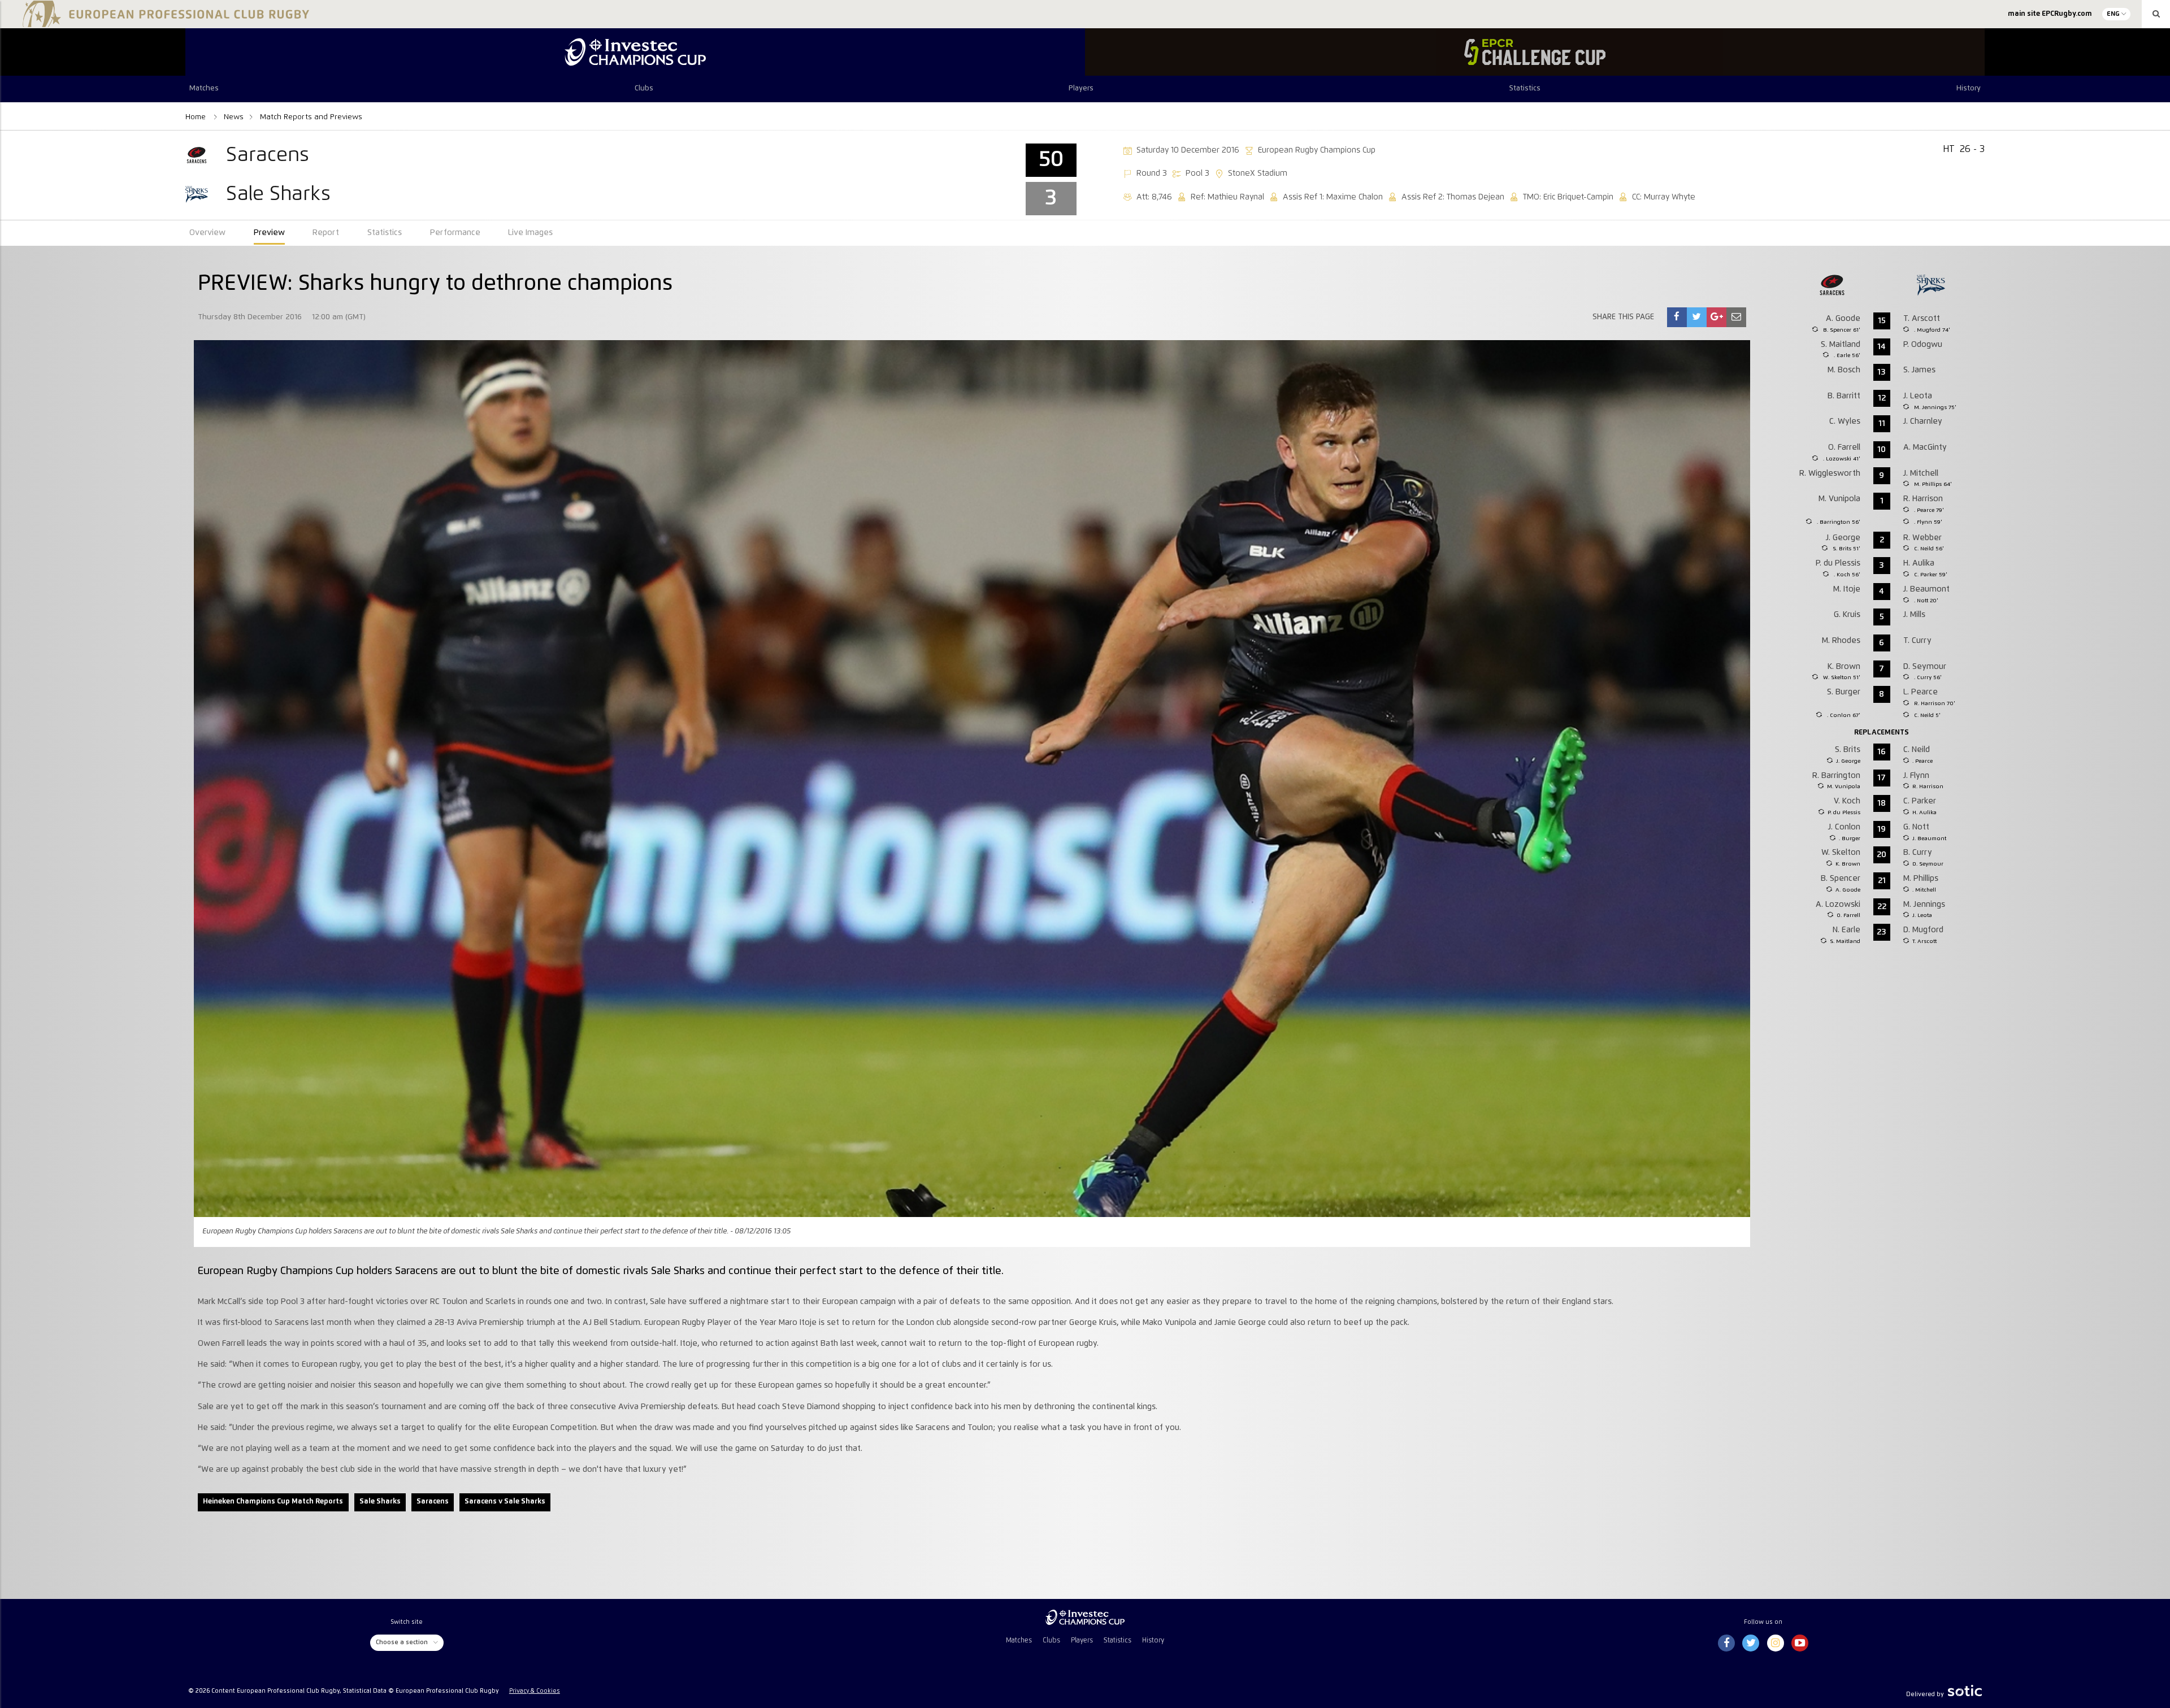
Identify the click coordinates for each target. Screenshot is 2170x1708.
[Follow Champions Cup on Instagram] (1776, 1644)
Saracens (433, 1501)
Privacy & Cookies (535, 1691)
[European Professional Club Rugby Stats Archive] (164, 23)
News (234, 117)
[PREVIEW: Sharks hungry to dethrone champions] (1677, 317)
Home (197, 117)
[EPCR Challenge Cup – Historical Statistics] (1535, 52)
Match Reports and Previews (311, 117)
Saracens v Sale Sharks (505, 1501)
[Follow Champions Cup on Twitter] (1751, 1644)
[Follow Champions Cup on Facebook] (1726, 1644)
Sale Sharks (380, 1501)
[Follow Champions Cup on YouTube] (1800, 1644)
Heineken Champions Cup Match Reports (273, 1501)
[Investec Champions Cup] (635, 52)
